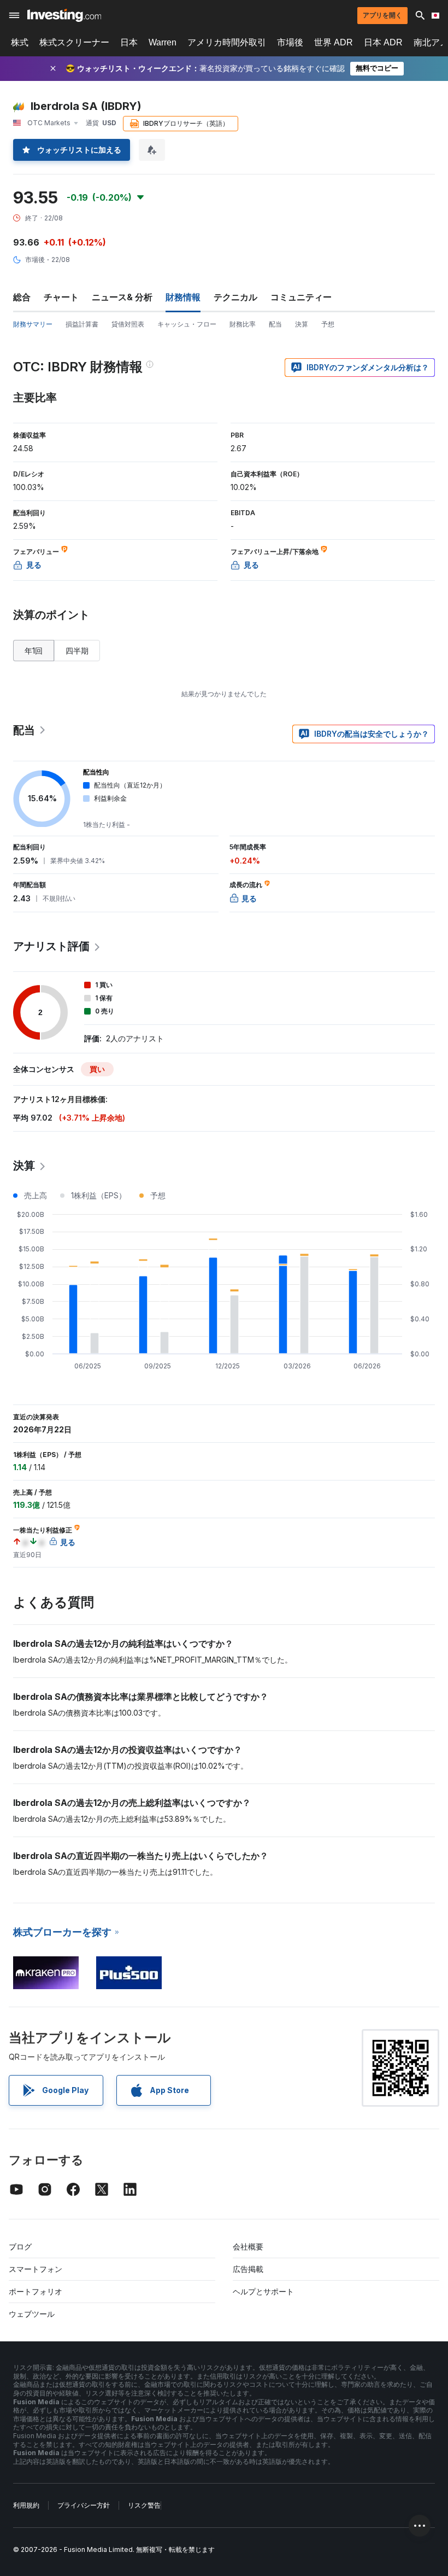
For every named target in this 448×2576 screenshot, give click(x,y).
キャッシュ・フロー (187, 324)
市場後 (290, 42)
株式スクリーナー (74, 42)
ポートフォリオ (36, 2291)
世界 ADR (334, 42)
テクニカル (235, 297)
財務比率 (243, 324)
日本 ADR (383, 42)
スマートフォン (36, 2269)
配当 (275, 324)
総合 (22, 297)
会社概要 (248, 2246)
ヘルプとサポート (263, 2291)
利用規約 (26, 2505)
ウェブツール (32, 2314)
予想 (328, 324)
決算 (302, 324)
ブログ (20, 2246)
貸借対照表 (128, 324)
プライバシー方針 (84, 2505)
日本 (129, 42)
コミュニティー (301, 297)
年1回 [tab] (34, 651)
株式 (20, 42)
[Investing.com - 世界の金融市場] (64, 15)
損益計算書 (82, 324)
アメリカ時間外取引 (227, 42)
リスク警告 (144, 2505)
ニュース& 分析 (122, 297)
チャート (61, 297)
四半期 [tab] (77, 651)
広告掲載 (248, 2269)
